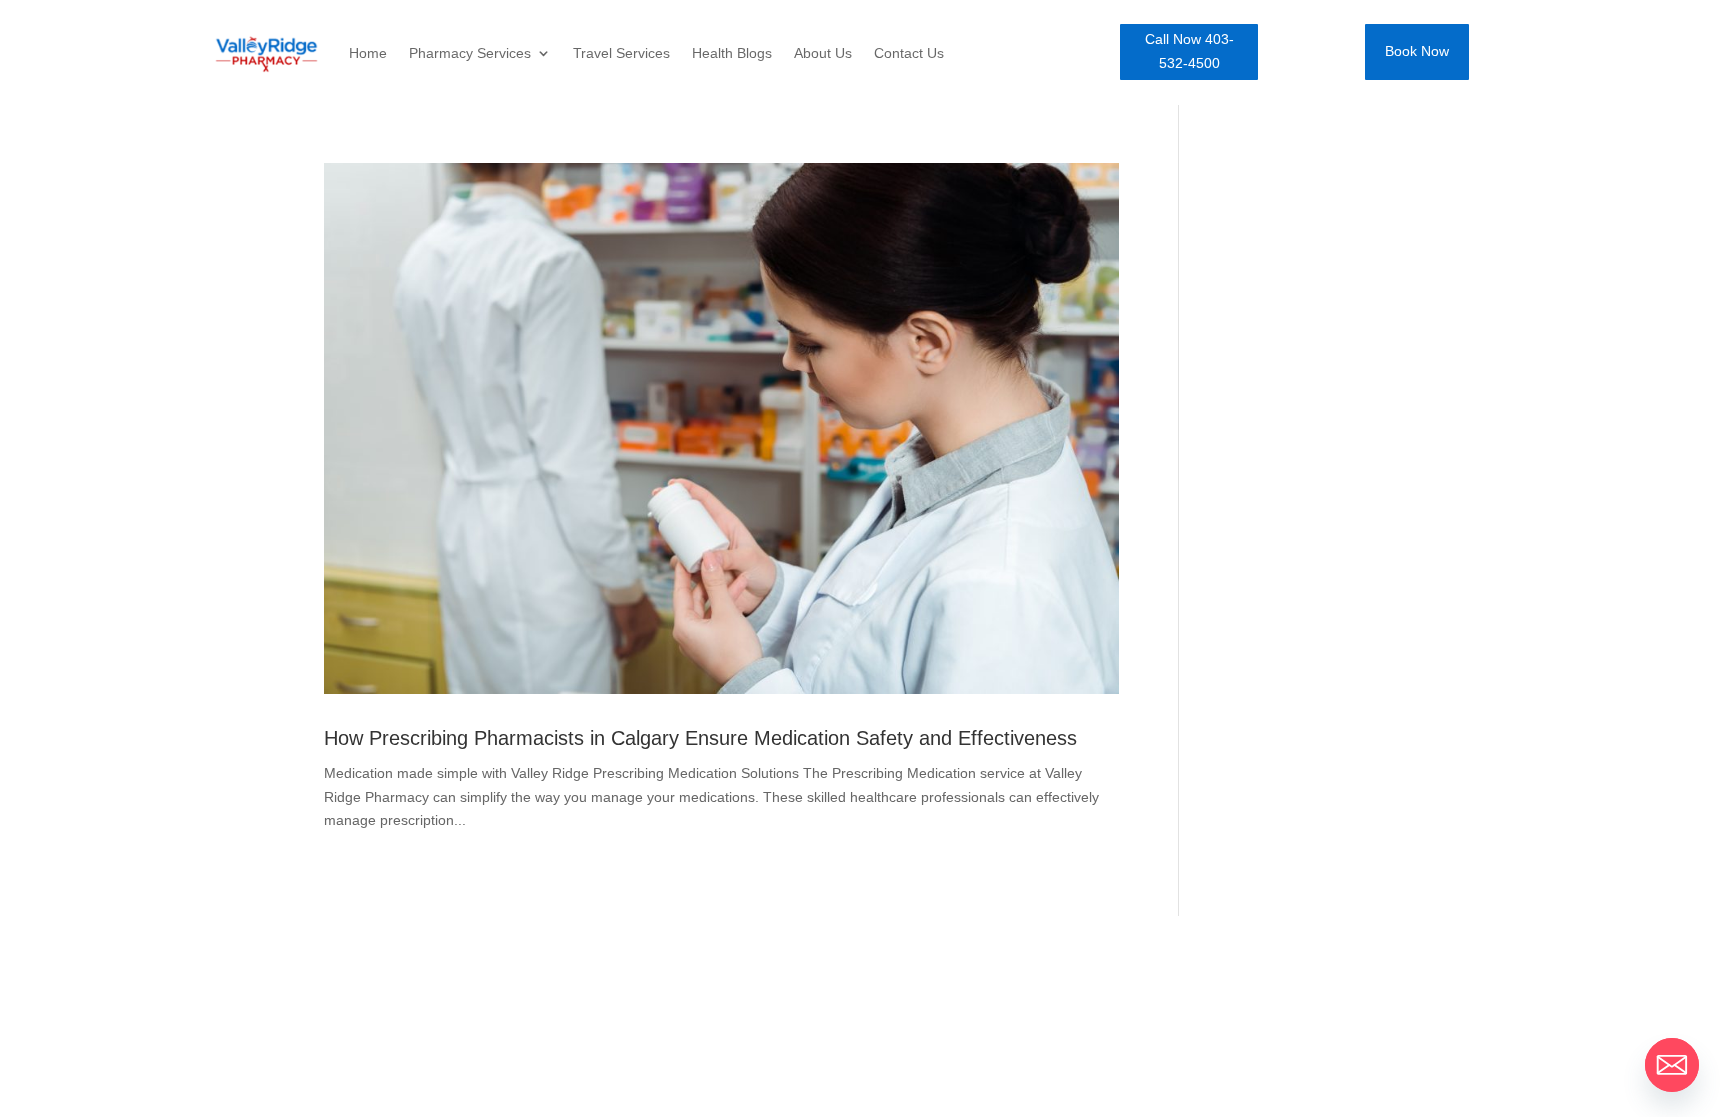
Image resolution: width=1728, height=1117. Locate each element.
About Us (823, 53)
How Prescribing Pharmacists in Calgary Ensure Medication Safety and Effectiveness (700, 738)
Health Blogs (732, 53)
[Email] (1672, 1065)
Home (368, 53)
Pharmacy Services (470, 53)
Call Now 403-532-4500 (1189, 51)
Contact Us (909, 53)
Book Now (1417, 51)
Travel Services (621, 53)
